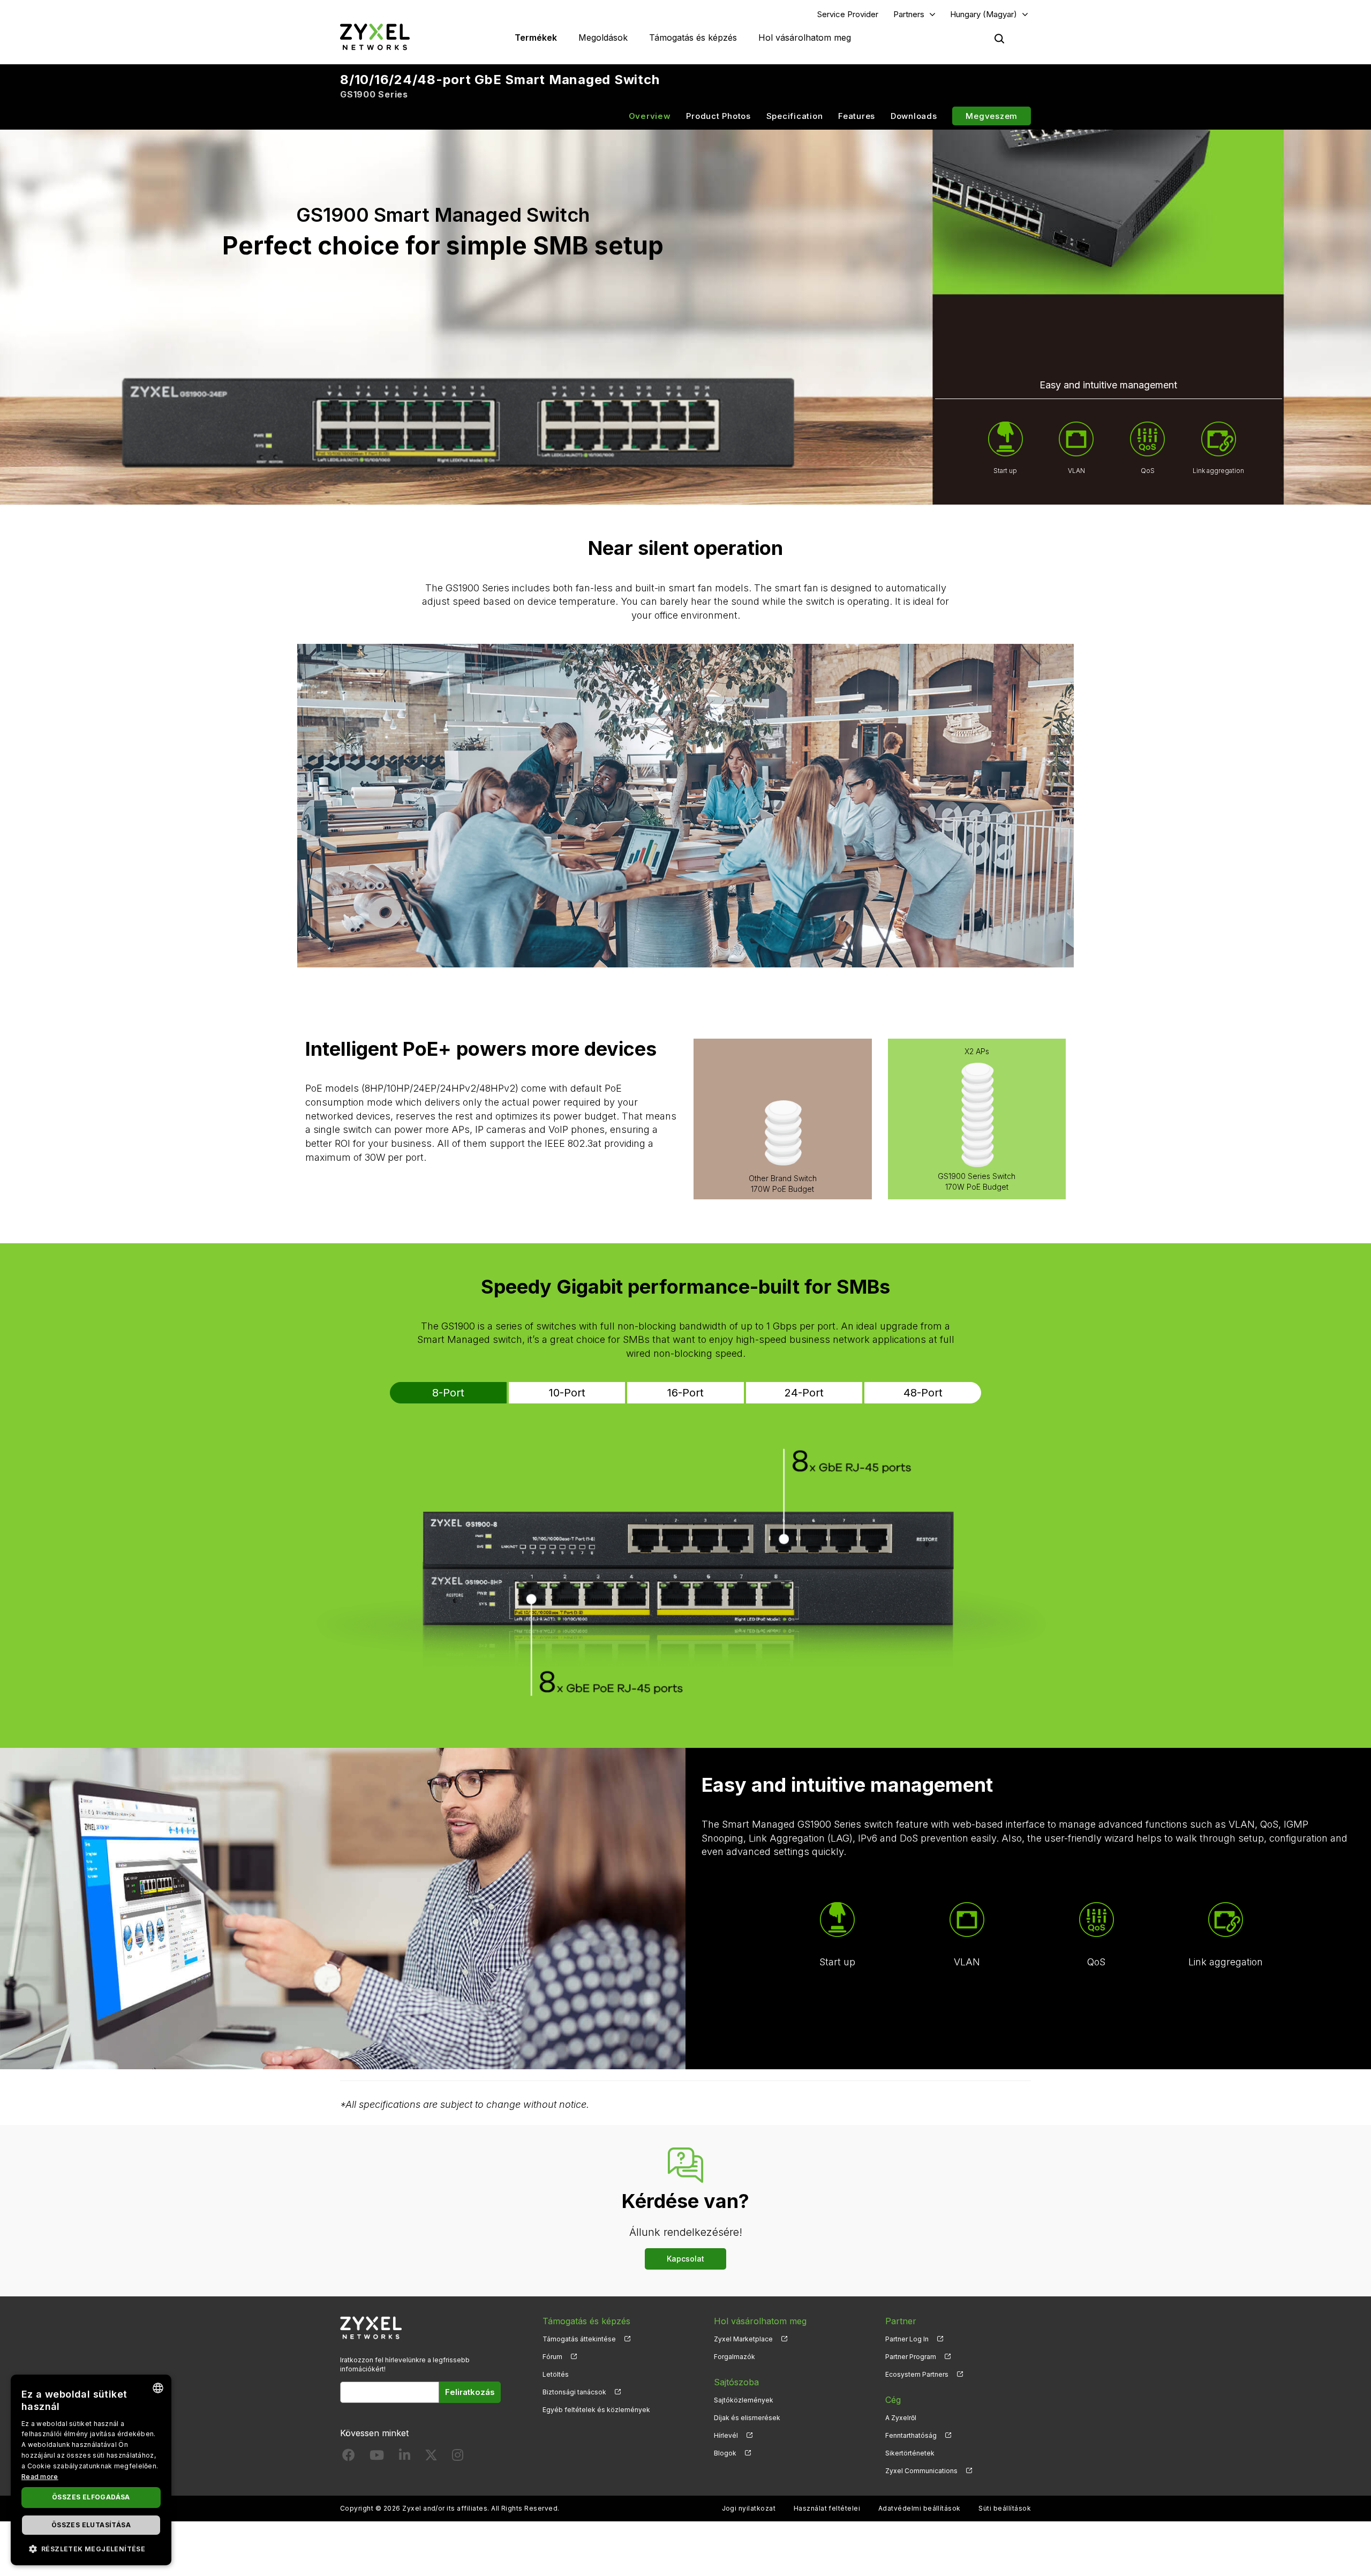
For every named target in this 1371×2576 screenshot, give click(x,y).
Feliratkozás (470, 2392)
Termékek (536, 37)
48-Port (923, 1393)
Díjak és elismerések (747, 2418)
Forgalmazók (735, 2357)
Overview (650, 116)
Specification (795, 116)
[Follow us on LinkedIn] (405, 2457)
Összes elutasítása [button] (91, 2525)
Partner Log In (907, 2339)
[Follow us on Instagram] (458, 2457)
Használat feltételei (827, 2508)
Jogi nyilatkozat (749, 2508)
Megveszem (992, 116)
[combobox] (158, 2388)
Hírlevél (726, 2435)
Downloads (914, 116)
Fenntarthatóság (911, 2435)
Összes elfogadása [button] (91, 2497)
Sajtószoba (736, 2382)
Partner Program (911, 2357)
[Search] (999, 39)
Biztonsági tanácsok (574, 2392)
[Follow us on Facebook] (349, 2457)
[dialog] (91, 2470)
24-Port (804, 1393)
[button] (91, 2548)
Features (857, 116)
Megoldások (603, 37)
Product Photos (718, 116)
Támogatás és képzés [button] (693, 37)
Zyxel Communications (921, 2471)
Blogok (725, 2453)
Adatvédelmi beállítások (920, 2508)
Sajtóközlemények (744, 2400)
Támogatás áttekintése (579, 2339)
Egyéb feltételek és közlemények (596, 2410)
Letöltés (556, 2374)
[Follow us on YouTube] (377, 2457)
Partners (909, 14)
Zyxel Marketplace (743, 2339)
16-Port (685, 1393)
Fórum (552, 2357)
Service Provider (848, 14)
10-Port (567, 1393)
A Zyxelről (901, 2418)
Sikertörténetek (910, 2453)
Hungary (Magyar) (984, 14)
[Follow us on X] (431, 2457)
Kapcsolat (685, 2259)
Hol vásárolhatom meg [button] (805, 37)
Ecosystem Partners (917, 2374)
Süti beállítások (1005, 2508)
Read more (40, 2477)
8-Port (448, 1393)
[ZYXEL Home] (375, 37)
